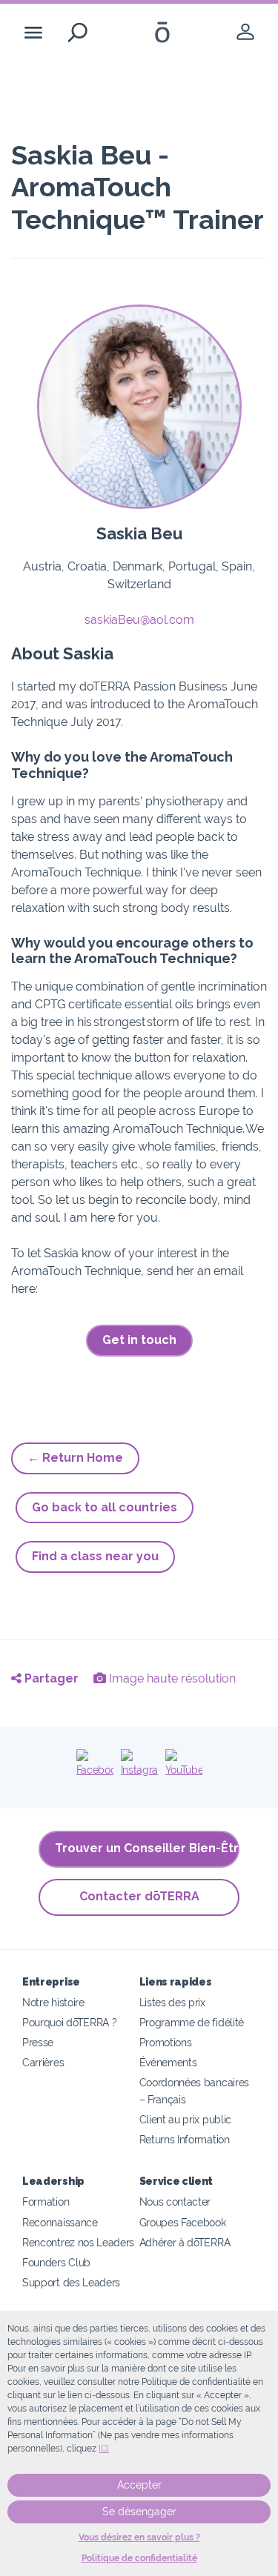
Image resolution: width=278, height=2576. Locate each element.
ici (104, 2449)
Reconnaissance (60, 2222)
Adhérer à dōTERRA (185, 2242)
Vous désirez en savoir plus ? (139, 2537)
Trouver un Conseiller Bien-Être (147, 1848)
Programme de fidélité (192, 2022)
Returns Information (185, 2139)
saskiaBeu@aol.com (139, 620)
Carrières (43, 2062)
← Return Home (75, 1458)
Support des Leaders (71, 2282)
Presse (38, 2042)
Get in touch (139, 1340)
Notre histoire (53, 2002)
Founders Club (56, 2262)
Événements (168, 2062)
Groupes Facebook (183, 2222)
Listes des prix (172, 2002)
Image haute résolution (171, 1678)
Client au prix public (186, 2119)
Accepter (139, 2485)
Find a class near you (95, 1556)
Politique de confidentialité (139, 2558)
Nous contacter (175, 2201)
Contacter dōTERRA (139, 1896)
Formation (46, 2201)
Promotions (166, 2042)
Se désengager (139, 2512)
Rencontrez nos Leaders (78, 2242)
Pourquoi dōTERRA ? (69, 2022)
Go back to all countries (105, 1507)
